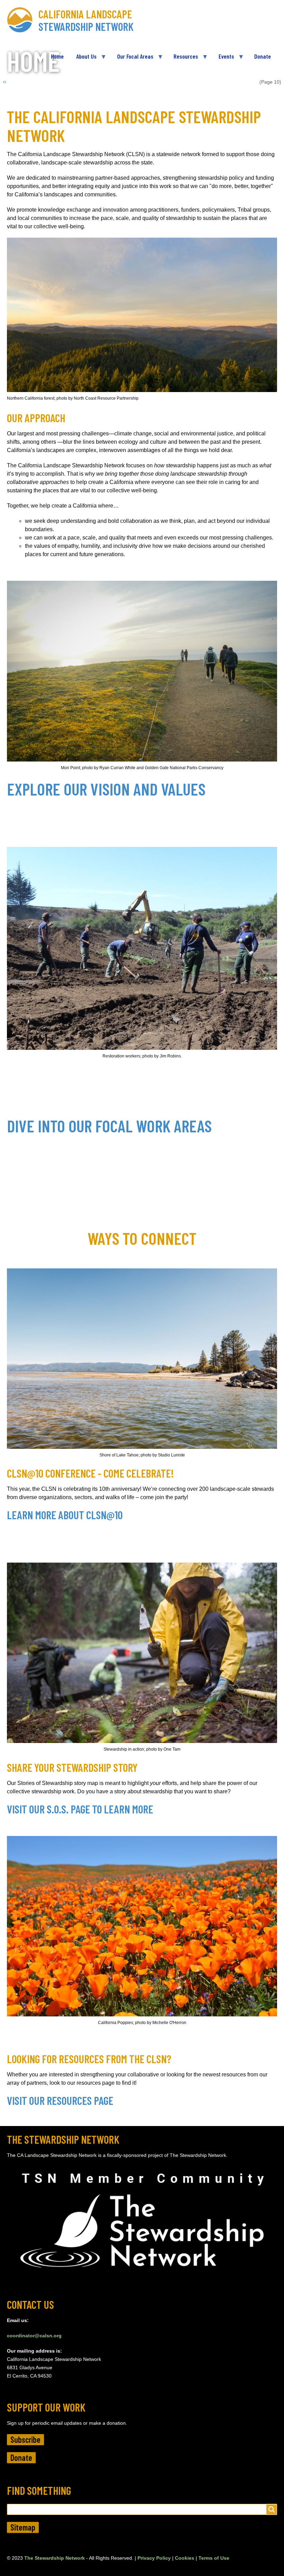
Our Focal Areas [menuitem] (132, 59)
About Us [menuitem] (83, 59)
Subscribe (25, 2439)
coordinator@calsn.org (34, 2336)
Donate (21, 2458)
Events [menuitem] (223, 59)
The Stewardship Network (55, 2558)
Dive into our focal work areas (109, 1126)
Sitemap (23, 2527)
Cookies (185, 2558)
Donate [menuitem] (263, 56)
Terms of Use (214, 2558)
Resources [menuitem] (183, 59)
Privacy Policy (154, 2558)
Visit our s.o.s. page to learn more (80, 1809)
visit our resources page (60, 2100)
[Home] (23, 20)
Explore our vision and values (106, 789)
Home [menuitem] (57, 56)
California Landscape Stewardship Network (86, 20)
